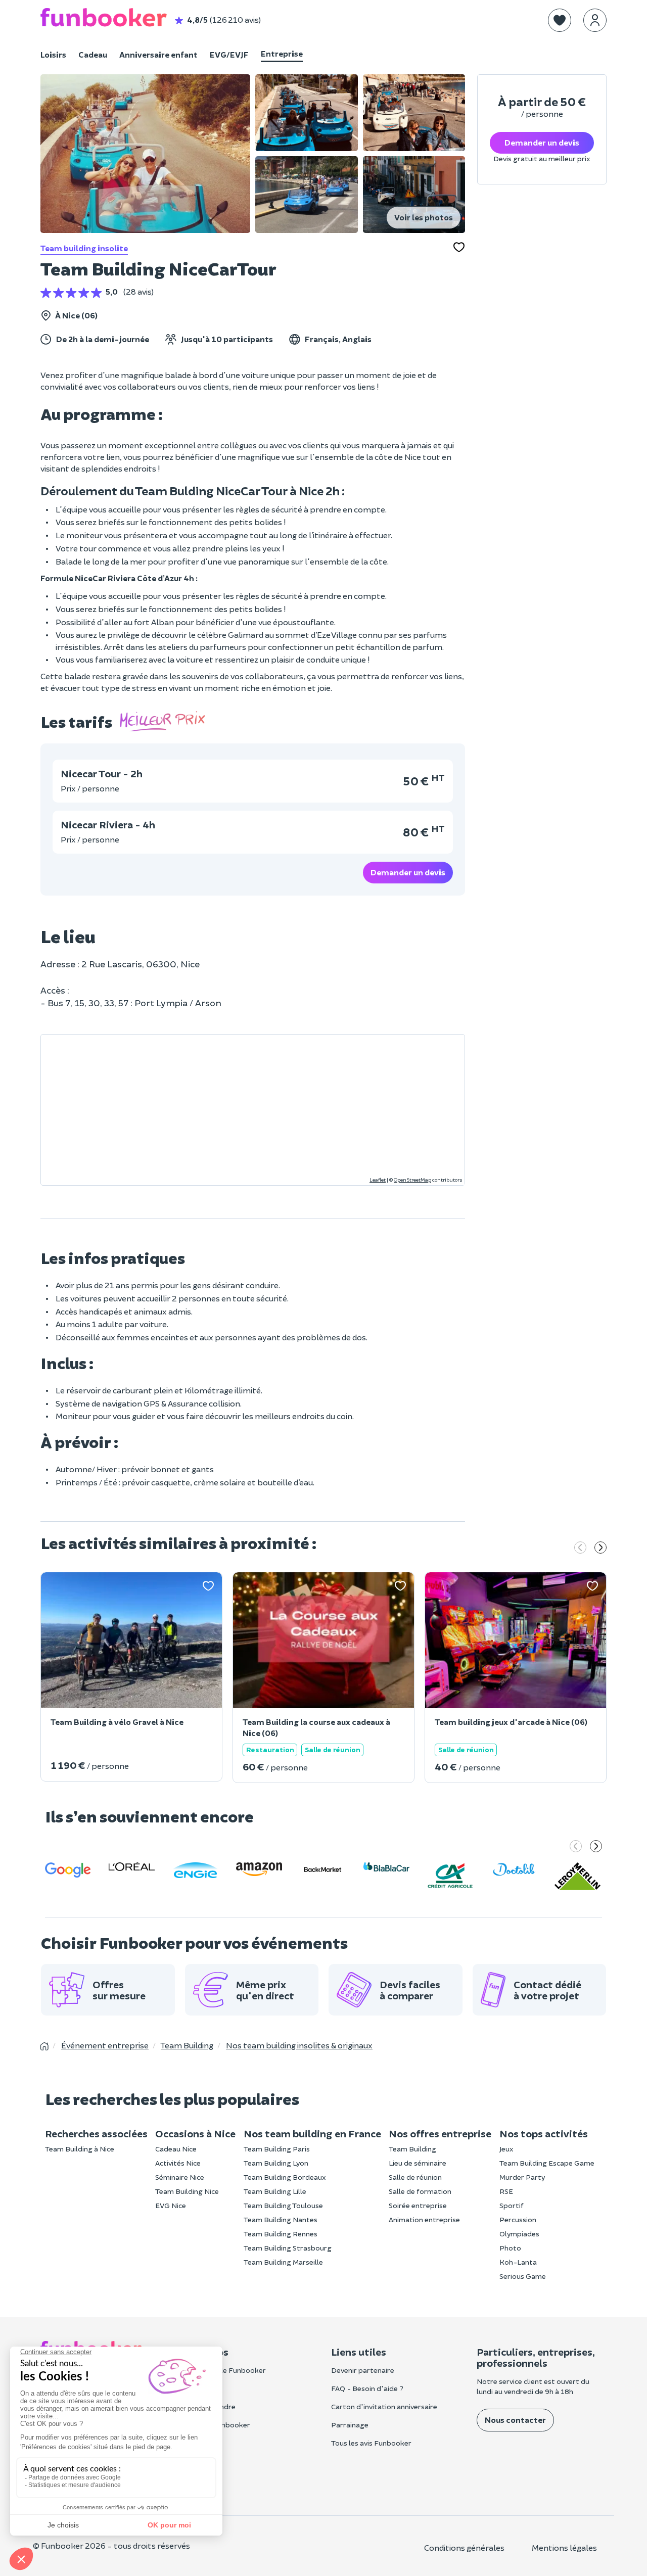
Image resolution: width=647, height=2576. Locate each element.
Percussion (518, 2219)
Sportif (512, 2205)
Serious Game (523, 2276)
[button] (560, 20)
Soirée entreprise (418, 2205)
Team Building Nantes (281, 2219)
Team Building (412, 2149)
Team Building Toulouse (283, 2205)
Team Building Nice (187, 2191)
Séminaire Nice (180, 2177)
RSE (506, 2191)
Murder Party (522, 2177)
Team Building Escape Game (547, 2163)
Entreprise (282, 53)
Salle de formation (420, 2191)
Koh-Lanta (518, 2262)
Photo (510, 2248)
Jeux (506, 2149)
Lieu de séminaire (418, 2163)
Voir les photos (424, 217)
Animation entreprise (424, 2219)
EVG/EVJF (229, 54)
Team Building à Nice (80, 2149)
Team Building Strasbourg (288, 2248)
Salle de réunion (415, 2177)
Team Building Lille (275, 2191)
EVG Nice (171, 2205)
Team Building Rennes (281, 2234)
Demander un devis (408, 872)
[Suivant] (600, 1549)
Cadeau (93, 54)
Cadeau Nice (176, 2149)
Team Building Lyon (276, 2163)
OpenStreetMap (412, 1180)
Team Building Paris (277, 2149)
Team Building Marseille (283, 2262)
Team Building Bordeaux (285, 2177)
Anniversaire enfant (158, 54)
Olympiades (519, 2234)
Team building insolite (84, 248)
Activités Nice (178, 2163)
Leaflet (378, 1180)
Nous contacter (515, 2420)
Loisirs (53, 54)
